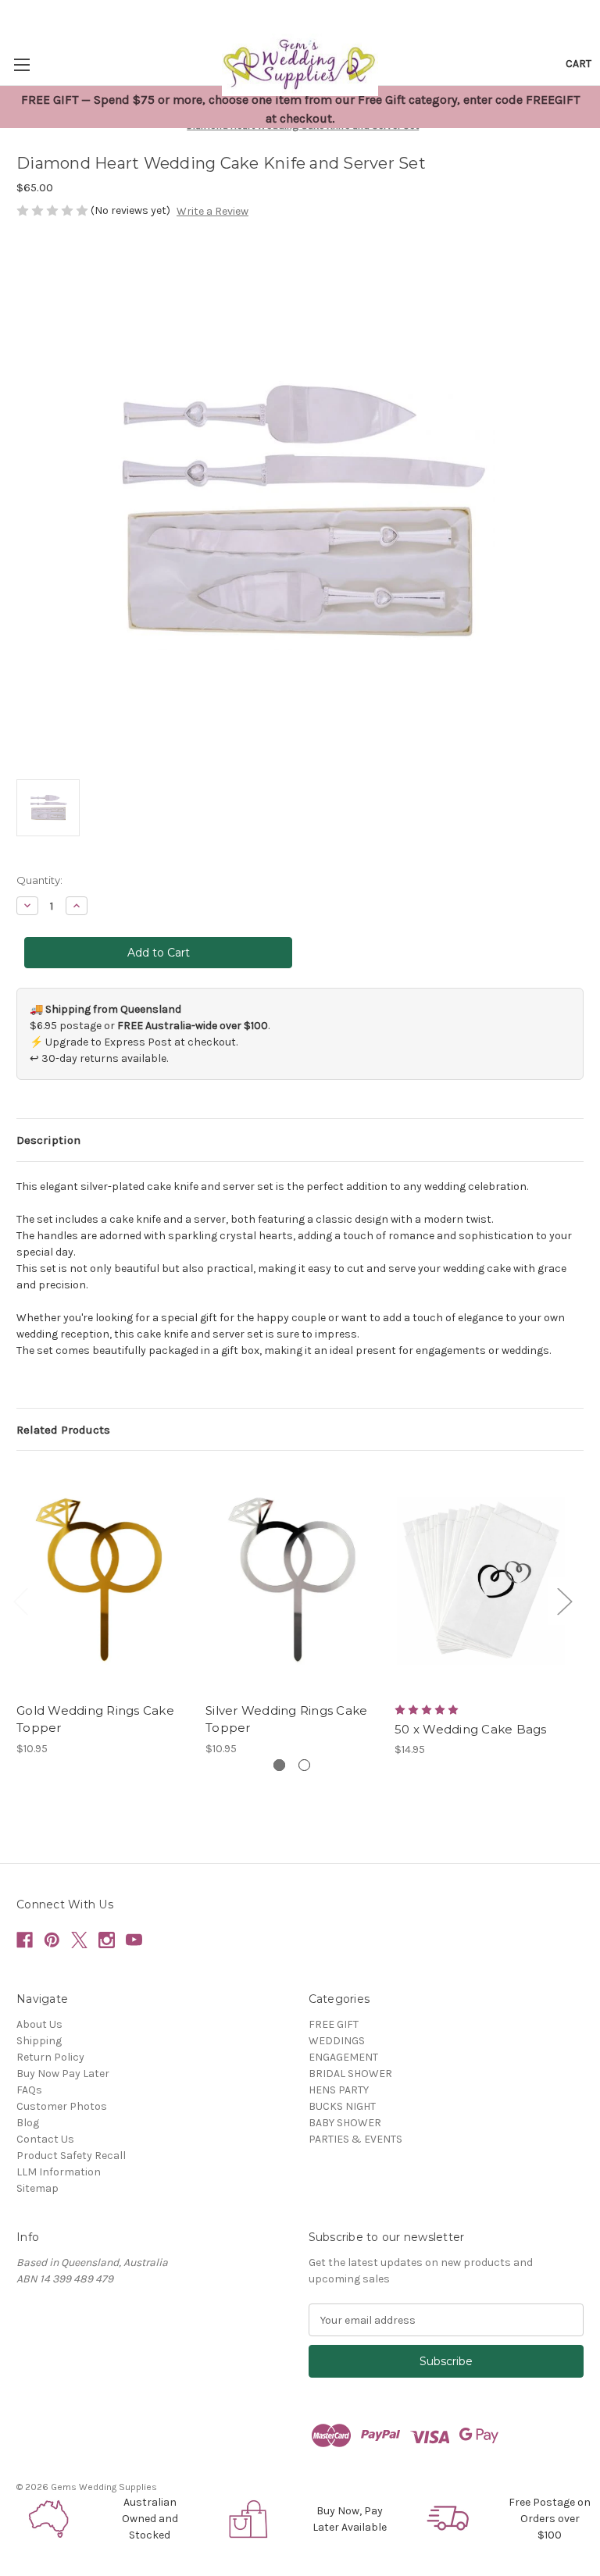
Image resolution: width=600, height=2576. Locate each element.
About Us (39, 2024)
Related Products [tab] (63, 1430)
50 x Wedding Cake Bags (471, 1729)
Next (564, 1601)
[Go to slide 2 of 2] (304, 1765)
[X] (79, 1940)
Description (48, 1140)
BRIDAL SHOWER (350, 2074)
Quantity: (39, 880)
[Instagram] (107, 1940)
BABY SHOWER (345, 2123)
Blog (28, 2123)
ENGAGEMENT (343, 2057)
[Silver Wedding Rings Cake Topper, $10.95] (292, 1580)
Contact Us (45, 2139)
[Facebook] (25, 1940)
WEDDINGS (337, 2041)
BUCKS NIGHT (342, 2106)
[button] (50, 2519)
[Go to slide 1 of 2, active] (279, 1765)
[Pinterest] (52, 1940)
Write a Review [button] (212, 211)
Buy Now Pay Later (63, 2074)
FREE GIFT (334, 2024)
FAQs (29, 2090)
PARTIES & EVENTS (355, 2139)
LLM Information (59, 2172)
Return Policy (50, 2057)
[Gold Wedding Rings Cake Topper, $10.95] (103, 1580)
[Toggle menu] (21, 64)
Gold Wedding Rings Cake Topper (95, 1719)
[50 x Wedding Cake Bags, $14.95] (481, 1580)
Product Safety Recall (71, 2156)
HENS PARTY (339, 2090)
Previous (20, 1601)
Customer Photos (62, 2106)
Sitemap (37, 2188)
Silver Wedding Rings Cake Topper (286, 1719)
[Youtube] (134, 1940)
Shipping (39, 2041)
